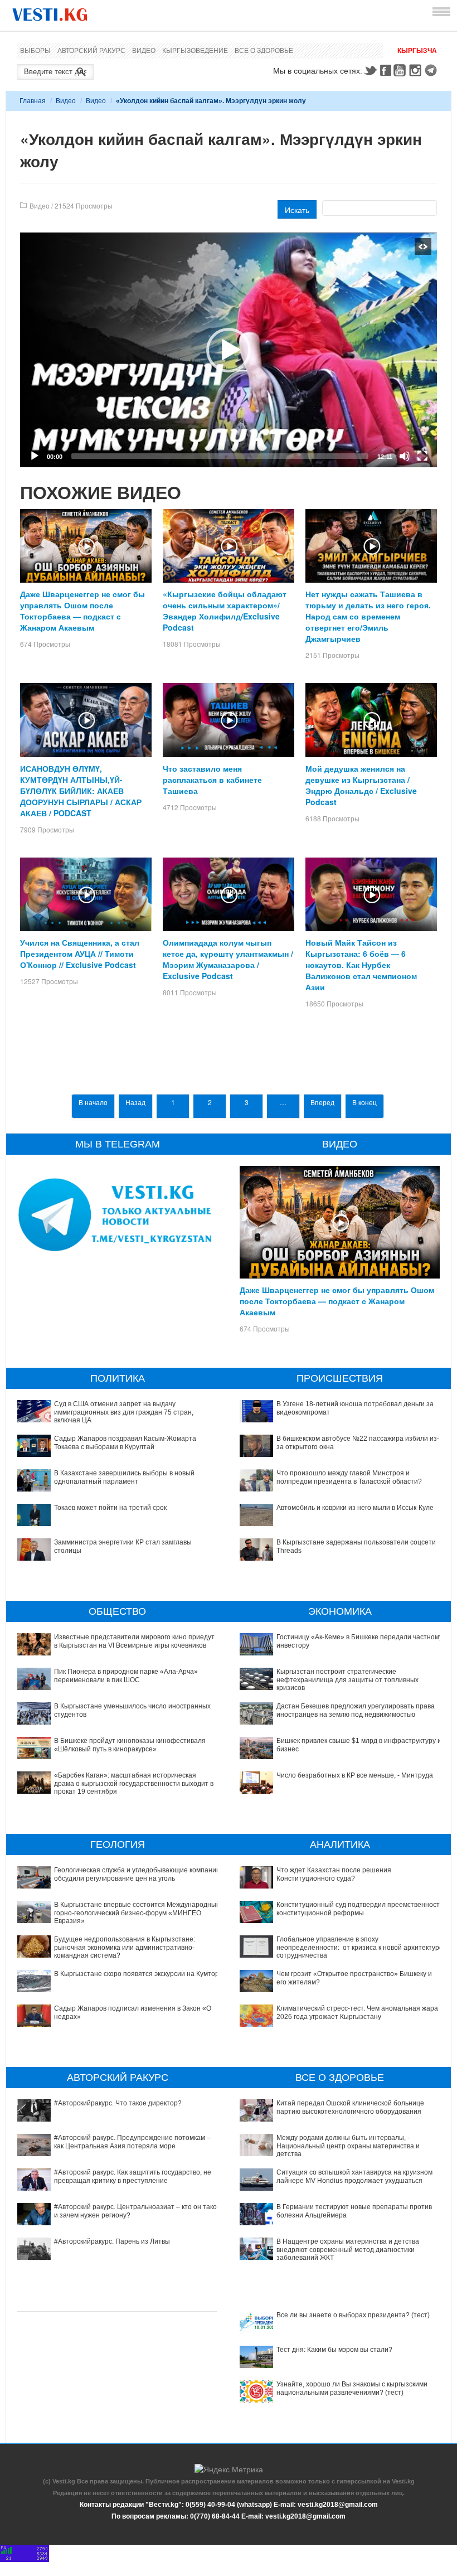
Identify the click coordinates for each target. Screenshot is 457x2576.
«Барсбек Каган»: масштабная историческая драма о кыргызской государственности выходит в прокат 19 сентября (134, 1783)
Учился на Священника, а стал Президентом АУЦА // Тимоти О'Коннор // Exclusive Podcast (80, 953)
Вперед (322, 1102)
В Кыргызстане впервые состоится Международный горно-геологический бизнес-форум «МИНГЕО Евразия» (137, 1913)
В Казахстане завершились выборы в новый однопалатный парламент (124, 1477)
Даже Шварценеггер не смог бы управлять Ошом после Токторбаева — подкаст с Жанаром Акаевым (82, 611)
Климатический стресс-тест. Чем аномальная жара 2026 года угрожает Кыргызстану (357, 2012)
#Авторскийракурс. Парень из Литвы (112, 2241)
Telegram (432, 70)
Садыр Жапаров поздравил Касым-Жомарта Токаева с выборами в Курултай (125, 1442)
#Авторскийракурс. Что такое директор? (118, 2103)
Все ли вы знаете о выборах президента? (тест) (353, 2315)
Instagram (417, 70)
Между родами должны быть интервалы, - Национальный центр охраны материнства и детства (348, 2146)
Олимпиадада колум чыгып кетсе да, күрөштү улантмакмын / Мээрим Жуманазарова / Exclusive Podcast (228, 959)
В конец (364, 1102)
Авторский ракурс (91, 51)
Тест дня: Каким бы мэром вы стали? (334, 2350)
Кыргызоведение (195, 51)
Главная (33, 101)
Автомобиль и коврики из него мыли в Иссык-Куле (355, 1508)
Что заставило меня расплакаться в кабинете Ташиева (212, 779)
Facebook (386, 70)
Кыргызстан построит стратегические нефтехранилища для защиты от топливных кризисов (347, 1680)
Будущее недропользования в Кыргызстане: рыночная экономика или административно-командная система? (125, 1947)
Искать (297, 210)
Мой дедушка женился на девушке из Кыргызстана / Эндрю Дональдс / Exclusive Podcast (361, 785)
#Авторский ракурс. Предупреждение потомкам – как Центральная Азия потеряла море (132, 2142)
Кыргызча (417, 51)
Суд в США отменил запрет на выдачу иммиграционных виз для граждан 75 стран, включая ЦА (124, 1412)
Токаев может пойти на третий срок (110, 1508)
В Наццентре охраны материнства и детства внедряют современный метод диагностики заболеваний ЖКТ (348, 2250)
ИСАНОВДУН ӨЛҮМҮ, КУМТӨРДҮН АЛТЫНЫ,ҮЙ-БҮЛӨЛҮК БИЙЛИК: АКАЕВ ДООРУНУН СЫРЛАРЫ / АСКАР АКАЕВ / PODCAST (81, 791)
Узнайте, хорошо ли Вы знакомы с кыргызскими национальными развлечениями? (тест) (352, 2388)
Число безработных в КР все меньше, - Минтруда (355, 1775)
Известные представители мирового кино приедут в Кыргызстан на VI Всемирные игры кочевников (134, 1641)
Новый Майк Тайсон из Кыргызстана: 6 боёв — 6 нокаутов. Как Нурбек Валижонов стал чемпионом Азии (361, 965)
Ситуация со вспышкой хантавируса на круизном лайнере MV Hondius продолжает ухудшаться (354, 2176)
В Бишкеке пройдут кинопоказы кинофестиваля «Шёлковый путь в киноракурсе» (130, 1745)
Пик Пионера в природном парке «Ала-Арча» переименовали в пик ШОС (126, 1676)
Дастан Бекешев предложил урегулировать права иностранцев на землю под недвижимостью (356, 1710)
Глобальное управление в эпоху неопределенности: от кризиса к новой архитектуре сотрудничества (360, 1947)
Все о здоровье (264, 51)
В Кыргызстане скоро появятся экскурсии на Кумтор (137, 1974)
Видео (144, 51)
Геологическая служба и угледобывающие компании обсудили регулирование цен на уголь (137, 1874)
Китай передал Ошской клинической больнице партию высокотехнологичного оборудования (350, 2107)
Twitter (370, 70)
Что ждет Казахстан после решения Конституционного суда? (334, 1874)
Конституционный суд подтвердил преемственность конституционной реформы (360, 1909)
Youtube (401, 70)
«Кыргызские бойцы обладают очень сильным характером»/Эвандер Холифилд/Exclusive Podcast (225, 611)
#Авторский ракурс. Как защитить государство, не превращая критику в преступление (133, 2176)
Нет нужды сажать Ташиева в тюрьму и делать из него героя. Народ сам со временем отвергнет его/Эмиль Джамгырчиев (368, 616)
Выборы (35, 51)
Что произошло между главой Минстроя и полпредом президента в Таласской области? (349, 1477)
